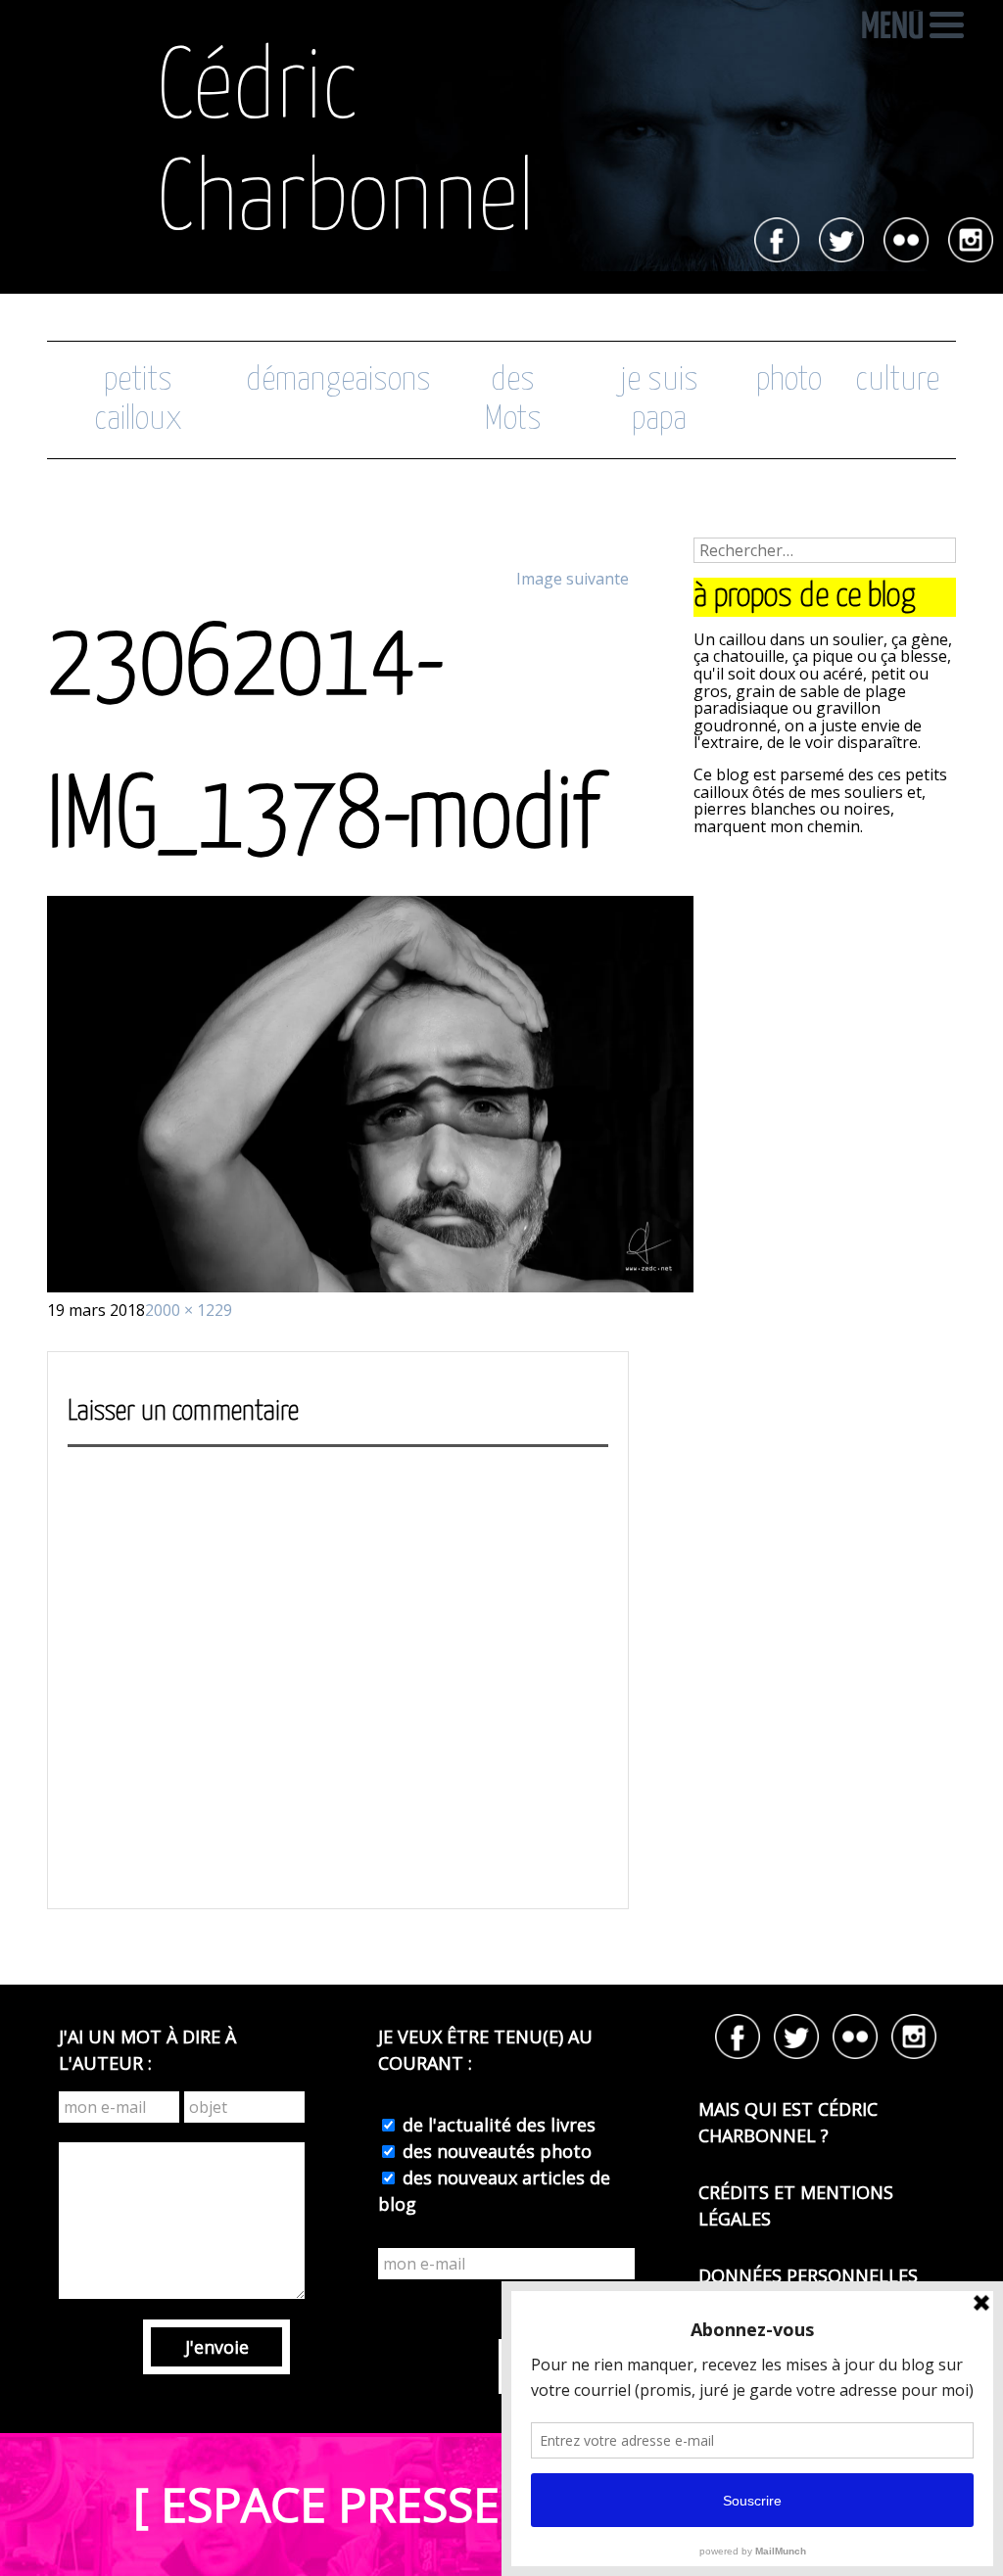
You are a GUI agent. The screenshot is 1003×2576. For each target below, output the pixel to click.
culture (897, 380)
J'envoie (217, 2347)
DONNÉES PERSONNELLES (808, 2275)
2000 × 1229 (189, 1310)
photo (789, 380)
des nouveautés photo (495, 2151)
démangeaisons (338, 380)
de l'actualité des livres (497, 2125)
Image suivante (573, 579)
